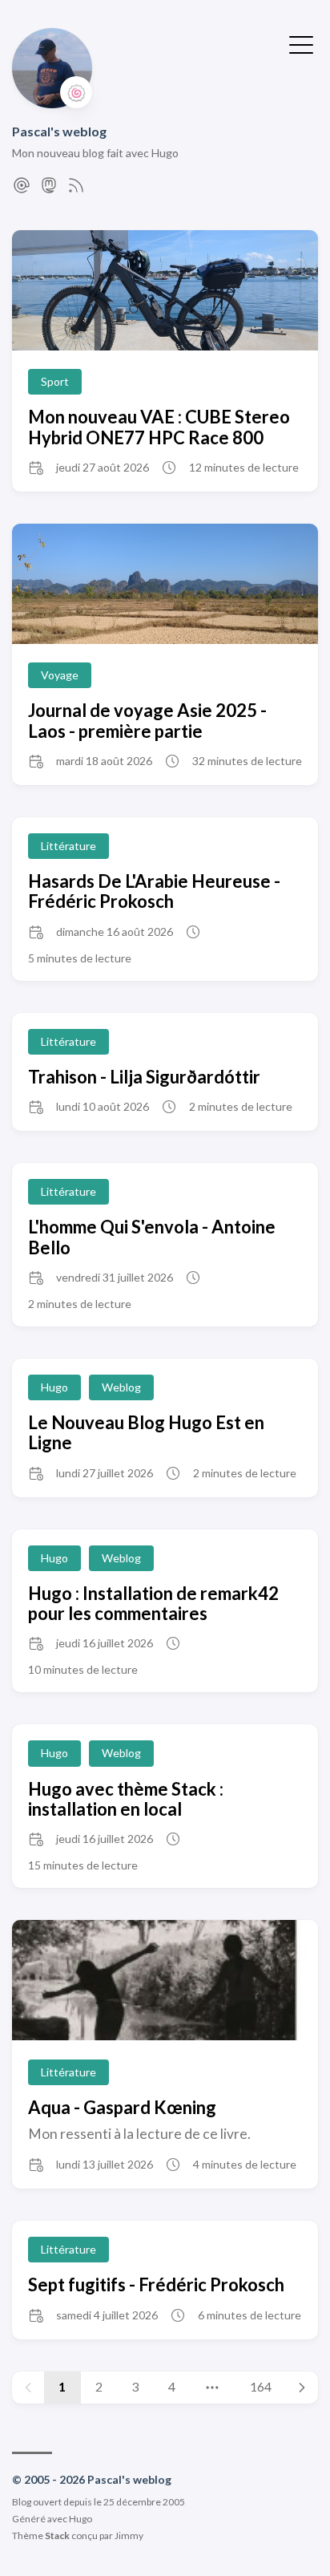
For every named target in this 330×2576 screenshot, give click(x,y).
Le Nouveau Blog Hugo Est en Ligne (146, 1432)
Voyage (60, 675)
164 (261, 2386)
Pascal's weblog (59, 131)
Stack (57, 2535)
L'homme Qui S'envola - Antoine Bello (152, 1237)
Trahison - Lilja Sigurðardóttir (144, 1077)
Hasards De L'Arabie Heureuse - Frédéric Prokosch (154, 891)
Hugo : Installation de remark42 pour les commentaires (153, 1603)
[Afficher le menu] (301, 43)
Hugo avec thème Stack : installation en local (126, 1799)
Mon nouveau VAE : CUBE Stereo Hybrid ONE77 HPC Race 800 (159, 427)
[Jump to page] (213, 2388)
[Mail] (22, 190)
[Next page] (302, 2388)
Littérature (68, 846)
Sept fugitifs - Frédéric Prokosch (156, 2284)
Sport (55, 381)
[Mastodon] (49, 190)
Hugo (54, 1387)
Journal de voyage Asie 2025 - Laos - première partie (147, 720)
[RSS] (76, 190)
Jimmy (129, 2535)
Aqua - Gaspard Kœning (122, 2107)
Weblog (121, 1387)
